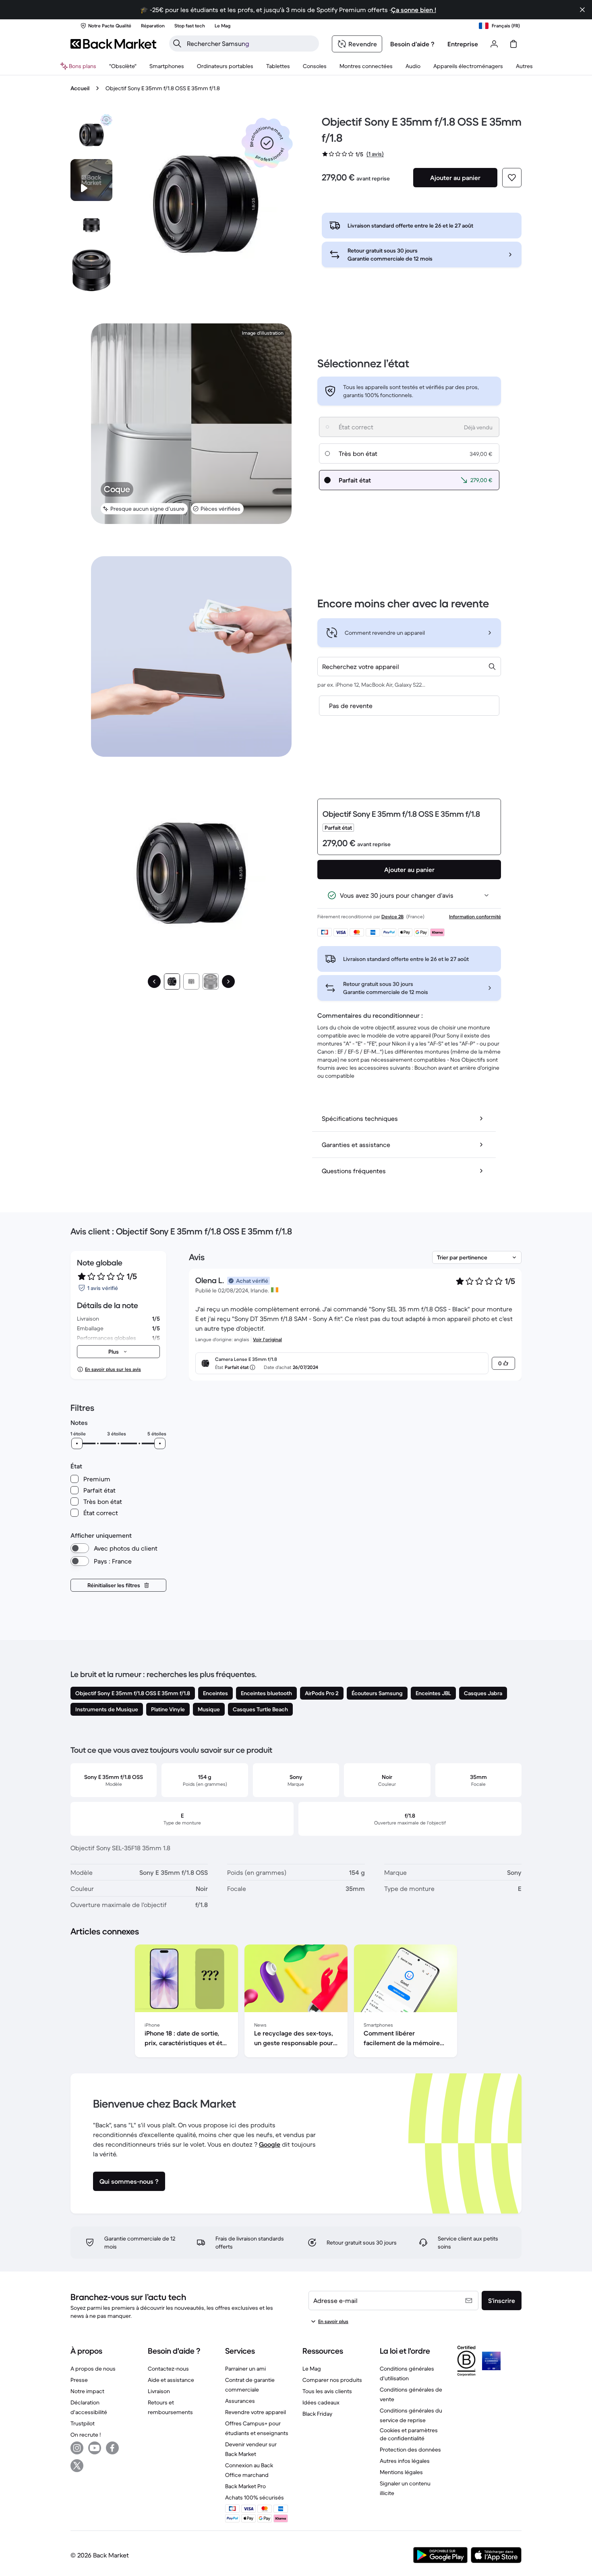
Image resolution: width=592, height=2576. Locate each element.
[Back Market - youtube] (95, 2448)
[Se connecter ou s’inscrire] (494, 44)
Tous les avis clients (327, 2391)
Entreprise (463, 44)
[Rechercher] (177, 43)
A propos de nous (93, 2369)
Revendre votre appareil (256, 2412)
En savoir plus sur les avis (113, 1369)
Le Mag (312, 2369)
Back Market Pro (245, 2486)
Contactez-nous (168, 2369)
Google (270, 2144)
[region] (296, 2002)
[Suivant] (228, 982)
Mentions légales (401, 2472)
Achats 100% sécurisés (255, 2497)
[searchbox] (250, 43)
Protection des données (410, 2450)
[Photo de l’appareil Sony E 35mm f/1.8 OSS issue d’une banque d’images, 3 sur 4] (91, 270)
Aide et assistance (171, 2380)
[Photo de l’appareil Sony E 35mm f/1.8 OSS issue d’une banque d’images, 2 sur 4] (91, 225)
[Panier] (513, 44)
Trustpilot (83, 2423)
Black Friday (317, 2414)
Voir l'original (267, 1339)
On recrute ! (86, 2435)
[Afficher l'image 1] (172, 982)
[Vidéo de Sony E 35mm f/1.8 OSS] (91, 180)
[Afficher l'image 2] (191, 982)
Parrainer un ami (245, 2369)
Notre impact (87, 2391)
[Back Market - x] (77, 2466)
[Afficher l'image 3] (211, 982)
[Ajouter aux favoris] (512, 178)
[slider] (77, 1443)
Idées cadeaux (321, 2402)
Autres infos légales (405, 2461)
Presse (79, 2380)
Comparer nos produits (332, 2380)
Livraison (159, 2391)
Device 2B (392, 916)
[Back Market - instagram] (77, 2448)
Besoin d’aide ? (412, 44)
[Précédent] (154, 982)
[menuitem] (167, 66)
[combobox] (409, 667)
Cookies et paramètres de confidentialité (409, 2434)
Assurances (240, 2401)
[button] (267, 143)
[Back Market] (113, 44)
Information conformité (475, 916)
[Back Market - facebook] (112, 2448)
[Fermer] (582, 10)
